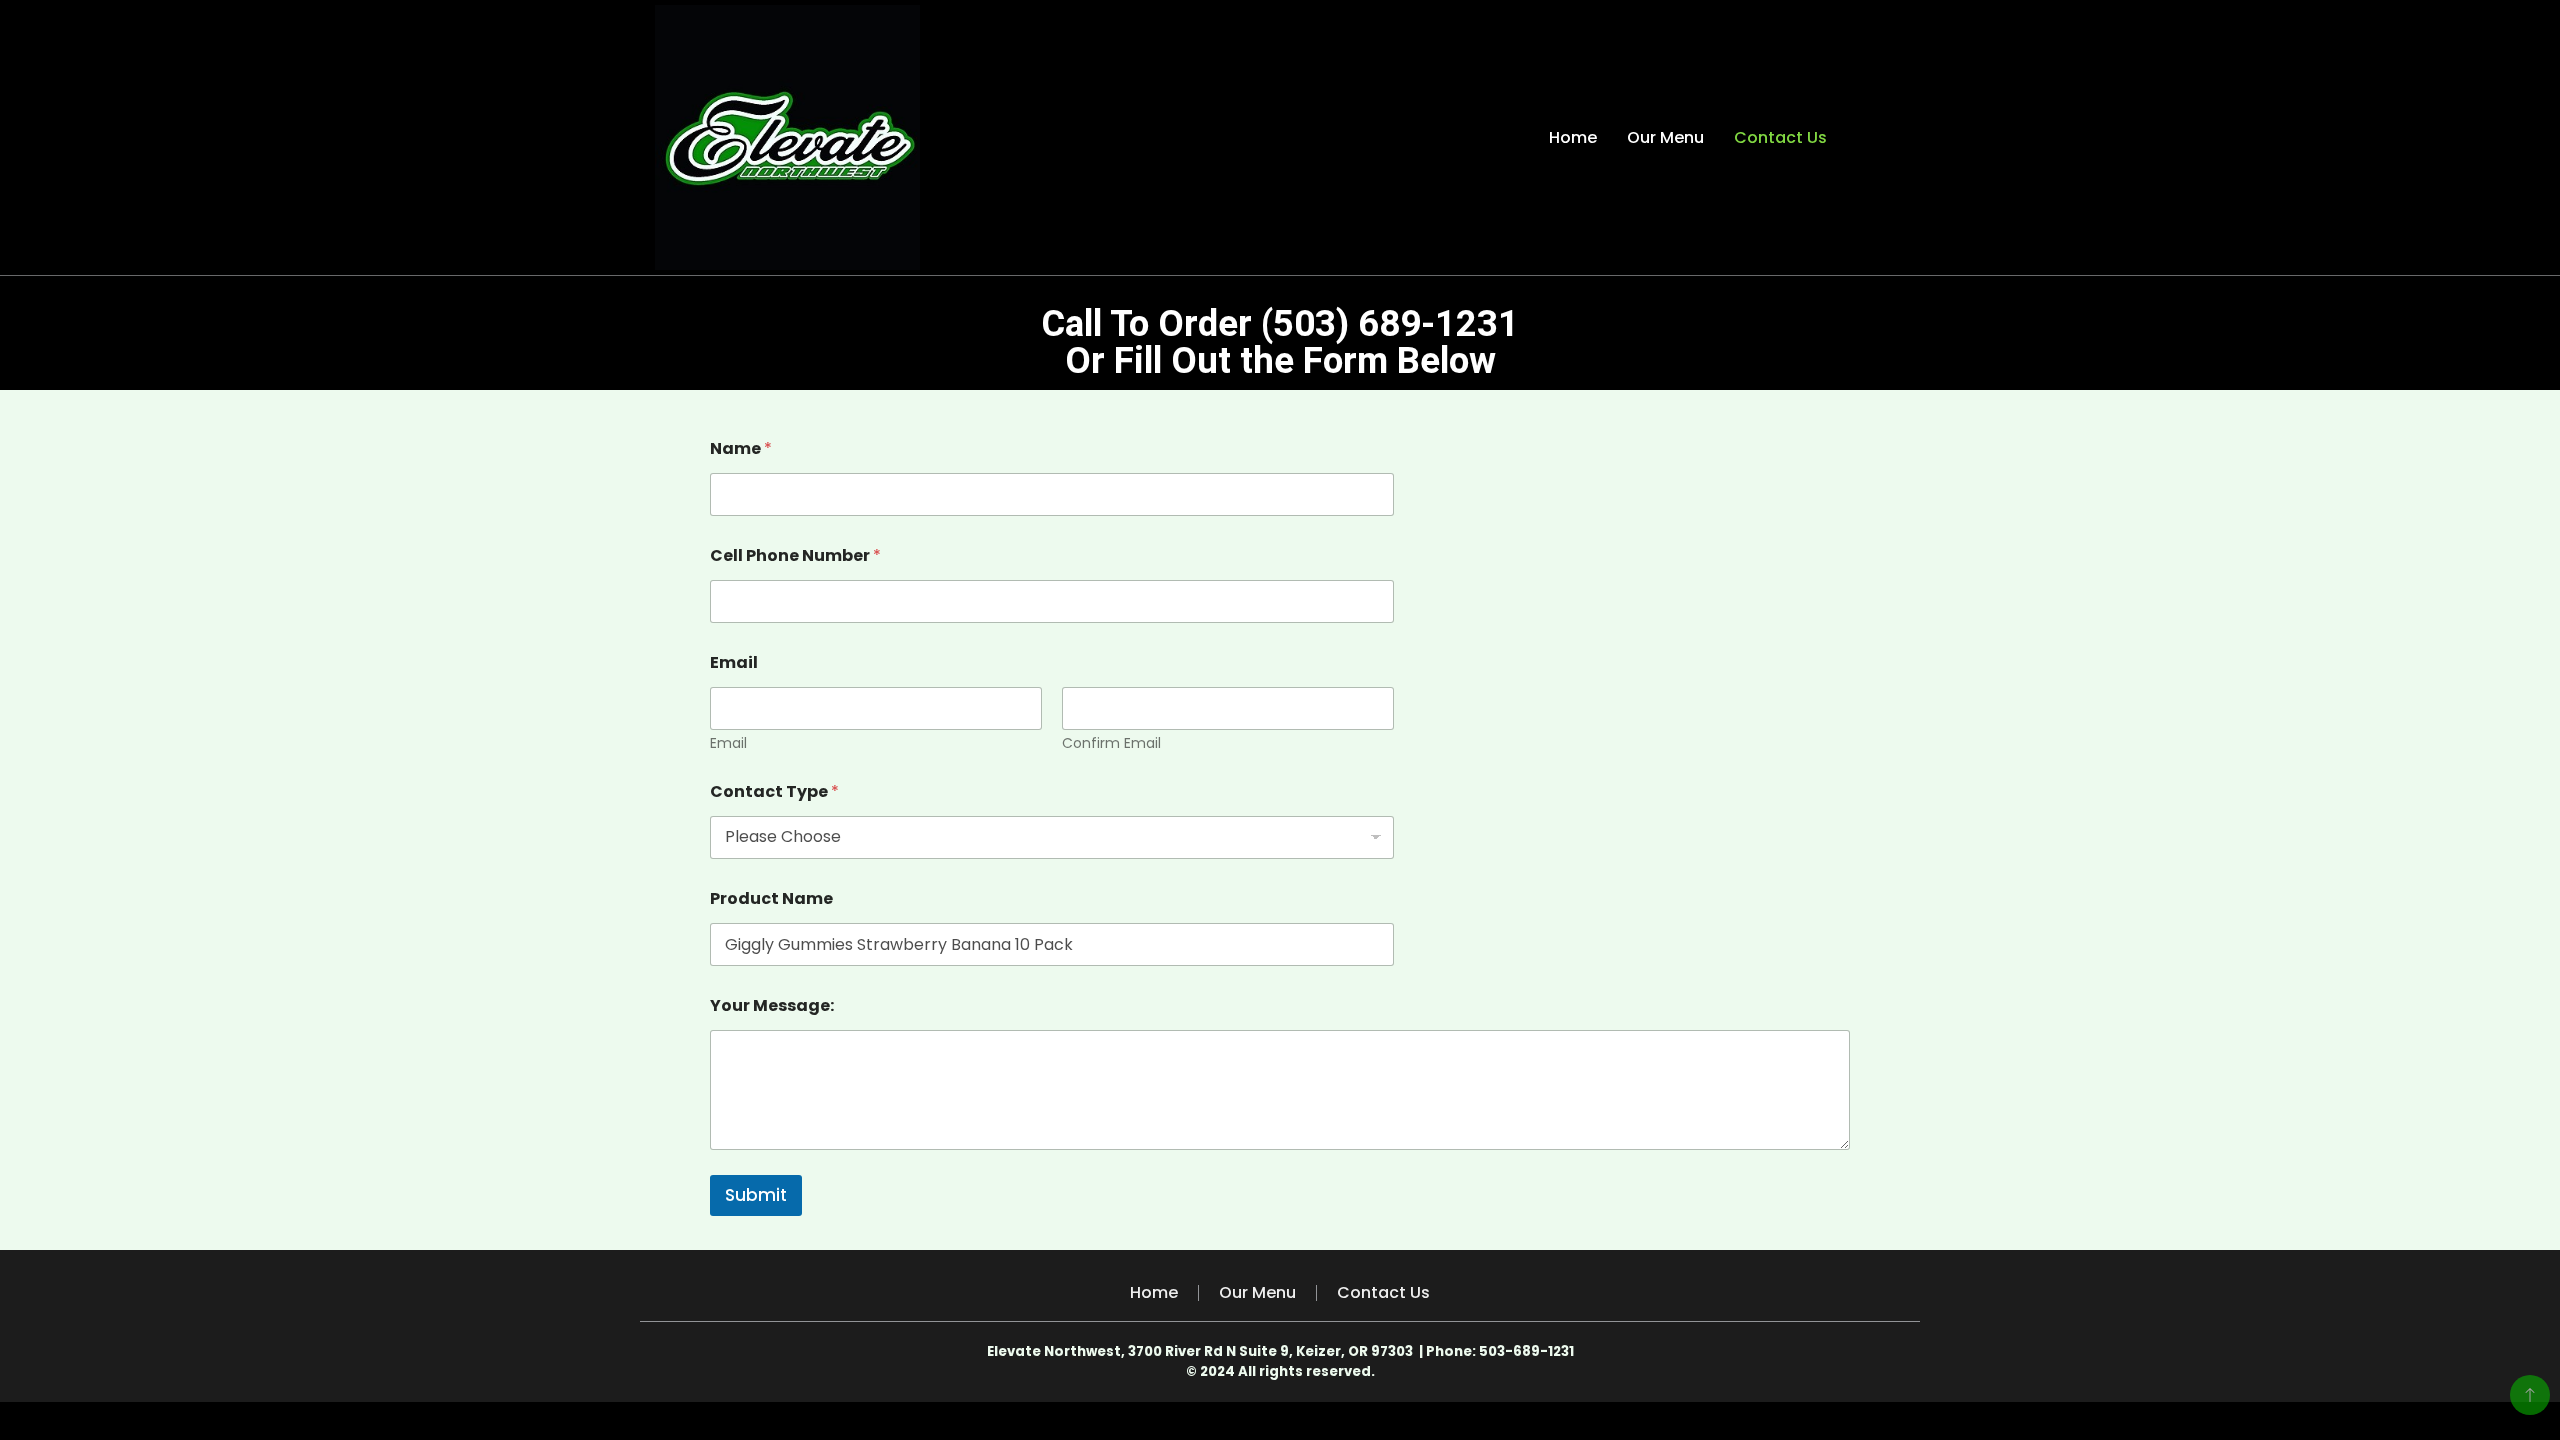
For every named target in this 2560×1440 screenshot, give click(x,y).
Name (741, 448)
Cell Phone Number (795, 555)
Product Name (771, 898)
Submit (756, 1195)
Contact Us (1780, 137)
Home (1573, 137)
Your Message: (772, 1005)
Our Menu (1665, 137)
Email (728, 743)
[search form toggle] (1887, 137)
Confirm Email (1111, 743)
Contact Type (774, 791)
